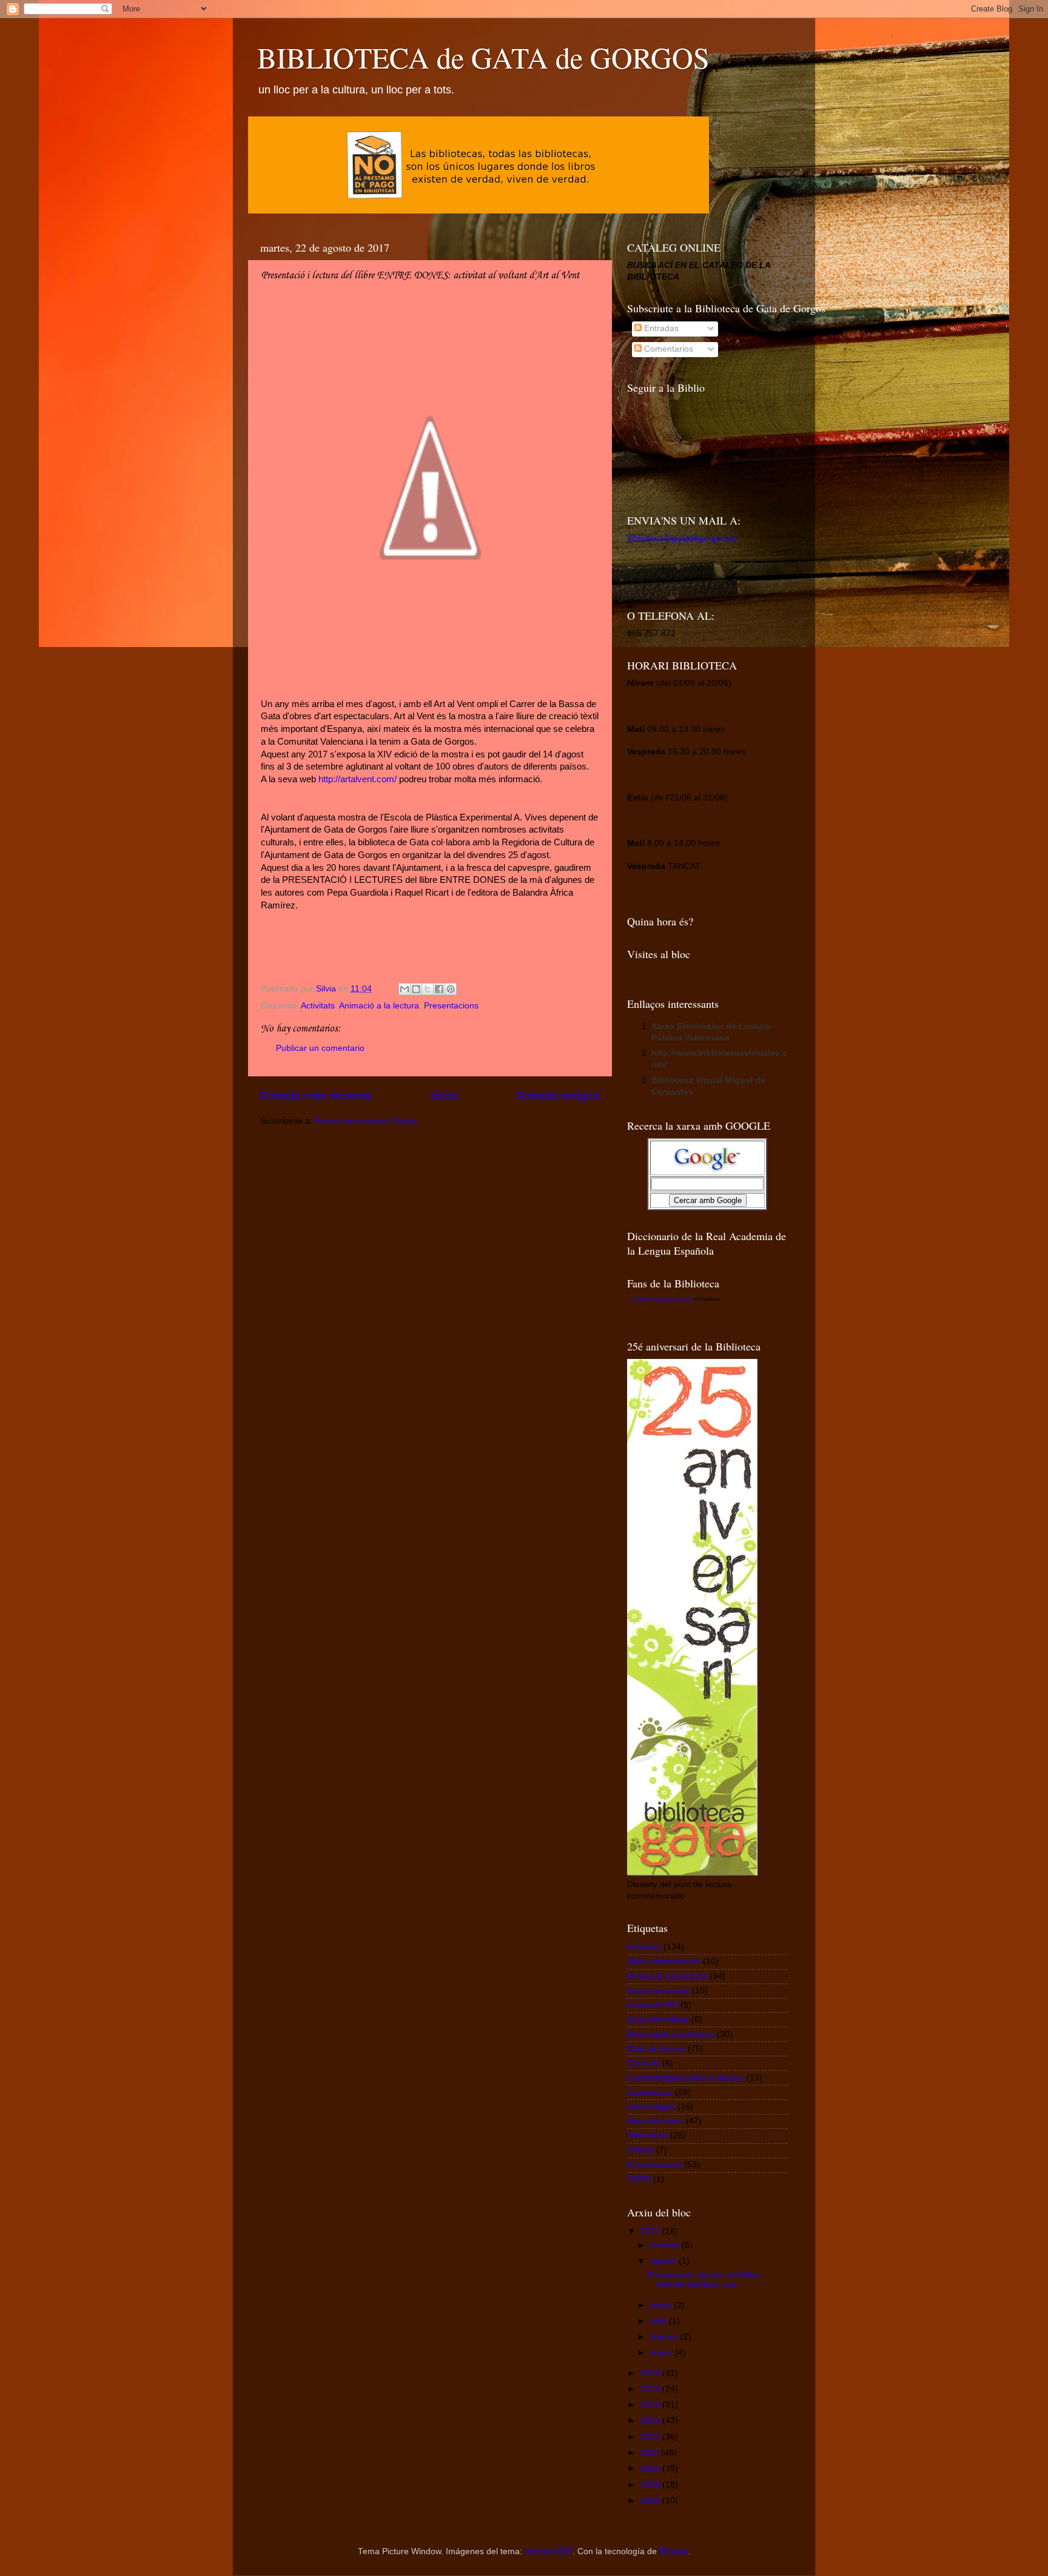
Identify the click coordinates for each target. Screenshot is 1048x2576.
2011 (651, 2453)
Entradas (660, 328)
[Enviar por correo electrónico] (405, 989)
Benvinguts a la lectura (671, 2034)
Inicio (444, 1096)
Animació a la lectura (379, 1006)
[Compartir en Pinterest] (451, 989)
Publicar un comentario (320, 1048)
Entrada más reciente (316, 1096)
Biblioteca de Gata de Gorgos (663, 1299)
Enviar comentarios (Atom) (366, 1121)
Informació (647, 2135)
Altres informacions (664, 1961)
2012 (651, 2437)
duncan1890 (549, 2551)
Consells (643, 2063)
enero (663, 2353)
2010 (651, 2468)
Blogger (674, 2551)
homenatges (651, 2106)
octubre (666, 2245)
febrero (665, 2337)
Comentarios (667, 349)
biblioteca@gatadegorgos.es (682, 538)
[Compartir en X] (428, 989)
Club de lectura (656, 2049)
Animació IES (653, 2005)
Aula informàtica (658, 2020)
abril (660, 2321)
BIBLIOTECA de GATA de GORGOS (483, 57)
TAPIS (639, 2179)
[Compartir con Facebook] (439, 989)
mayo (662, 2305)
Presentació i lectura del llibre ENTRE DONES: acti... (704, 2280)
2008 (651, 2501)
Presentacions (451, 1006)
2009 (651, 2485)
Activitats (318, 1006)
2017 (651, 2231)
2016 (651, 2373)
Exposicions (650, 2092)
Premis (640, 2150)
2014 (651, 2405)
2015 (651, 2389)
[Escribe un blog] (416, 989)
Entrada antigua (558, 1096)
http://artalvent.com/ (358, 779)
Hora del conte (655, 2121)
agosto (664, 2261)
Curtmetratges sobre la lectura (686, 2078)
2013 (651, 2420)
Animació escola (658, 1991)
